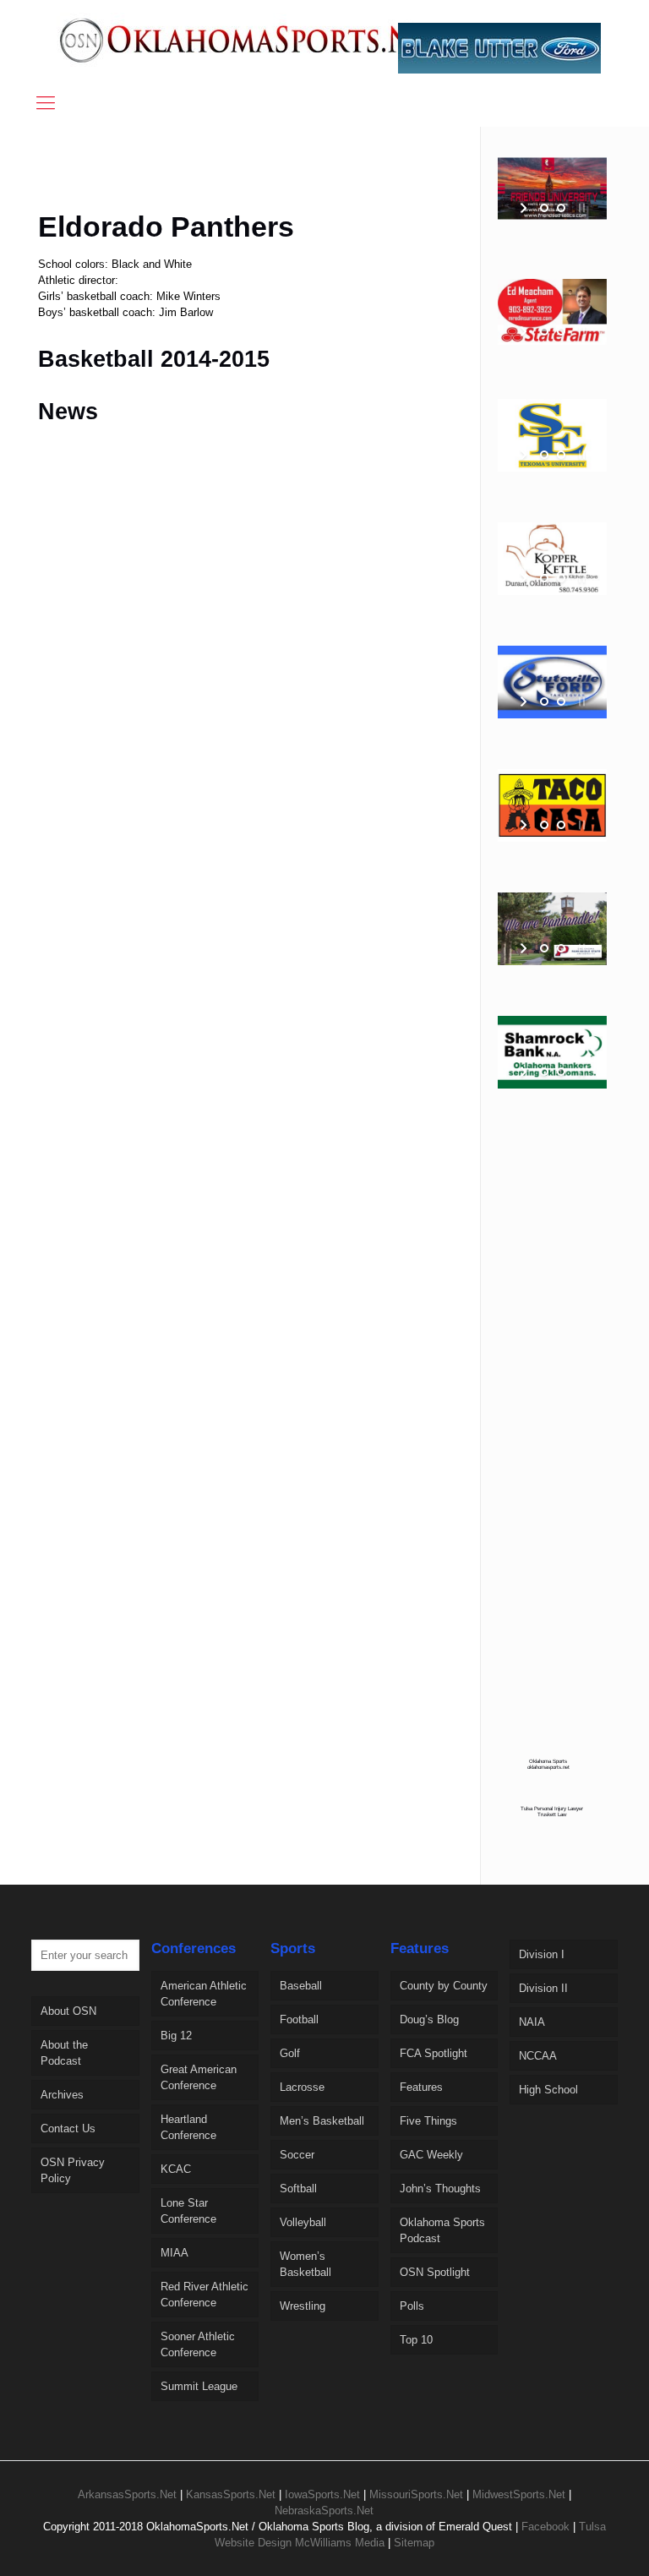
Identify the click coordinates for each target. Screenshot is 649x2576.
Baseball (301, 1986)
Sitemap (414, 2543)
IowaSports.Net (322, 2494)
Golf (290, 2053)
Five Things (428, 2121)
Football (299, 2019)
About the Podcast (64, 2053)
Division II (543, 1988)
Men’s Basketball (322, 2121)
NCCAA (538, 2056)
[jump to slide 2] (561, 208)
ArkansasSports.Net (127, 2494)
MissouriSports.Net (416, 2494)
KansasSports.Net (231, 2494)
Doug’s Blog (429, 2019)
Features (421, 2087)
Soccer (297, 2155)
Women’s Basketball (305, 2264)
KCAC (176, 2169)
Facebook (545, 2527)
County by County (444, 1986)
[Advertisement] (308, 179)
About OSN (68, 2011)
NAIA (532, 2022)
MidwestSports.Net (519, 2494)
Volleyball (303, 2222)
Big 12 (176, 2036)
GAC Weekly (431, 2155)
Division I (542, 1954)
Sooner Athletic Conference (198, 2344)
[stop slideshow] (580, 208)
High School (548, 2090)
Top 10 (416, 2340)
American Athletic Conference (204, 1994)
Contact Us (68, 2128)
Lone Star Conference (188, 2211)
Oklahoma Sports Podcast (442, 2230)
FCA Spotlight (434, 2053)
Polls (412, 2306)
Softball (298, 2189)
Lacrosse (302, 2087)
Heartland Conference (188, 2127)
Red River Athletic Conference (205, 2295)
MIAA (175, 2253)
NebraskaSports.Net (324, 2511)
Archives (62, 2095)
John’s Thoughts (440, 2189)
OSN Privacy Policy (73, 2170)
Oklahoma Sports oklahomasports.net (548, 1764)
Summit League (199, 2386)
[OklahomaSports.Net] (254, 40)
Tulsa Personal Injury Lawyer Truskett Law (552, 1811)
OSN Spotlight (435, 2272)
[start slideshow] (525, 208)
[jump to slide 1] (544, 208)
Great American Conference (199, 2077)
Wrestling (303, 2306)
